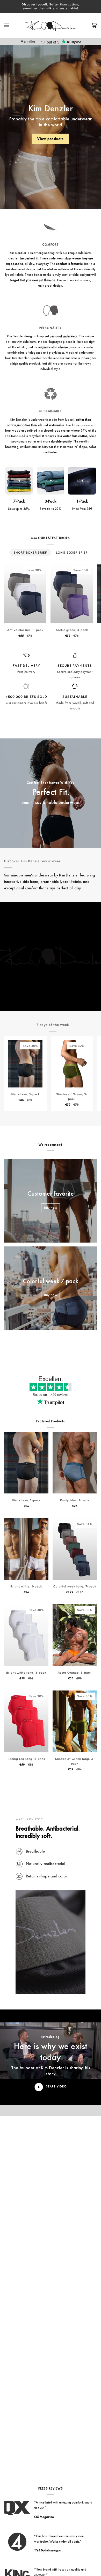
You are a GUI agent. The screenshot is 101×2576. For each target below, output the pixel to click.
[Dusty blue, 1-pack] (75, 1463)
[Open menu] (12, 26)
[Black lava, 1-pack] (26, 1463)
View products (51, 139)
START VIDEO (56, 2086)
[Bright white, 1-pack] (26, 1549)
